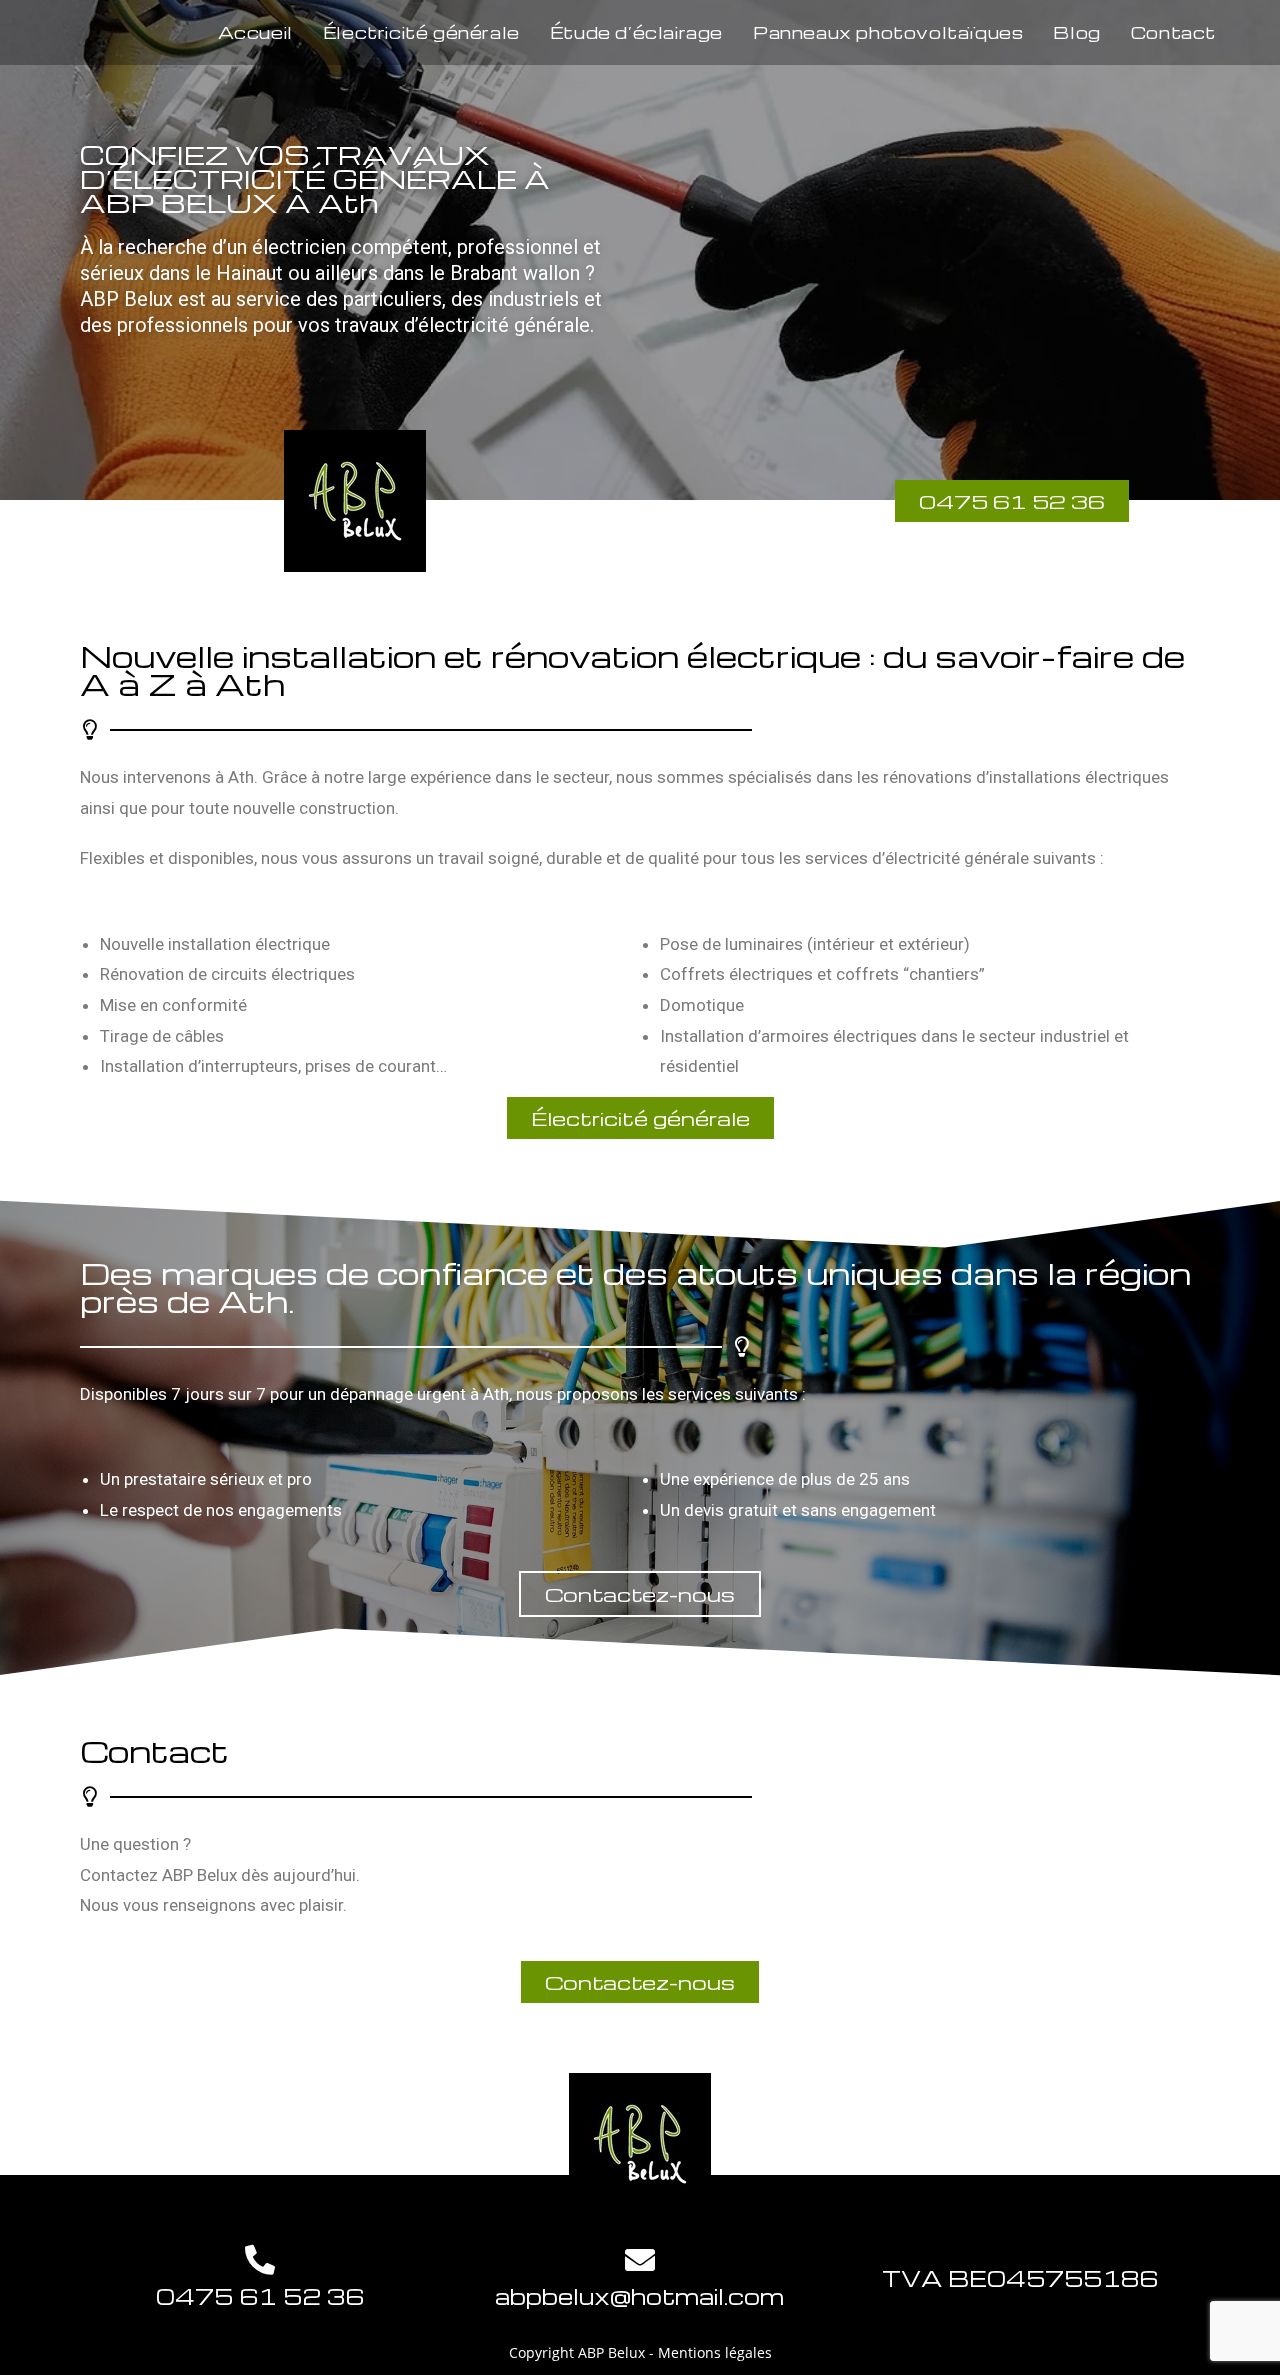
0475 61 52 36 (260, 2296)
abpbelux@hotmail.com (639, 2296)
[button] (640, 1118)
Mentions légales (715, 2352)
